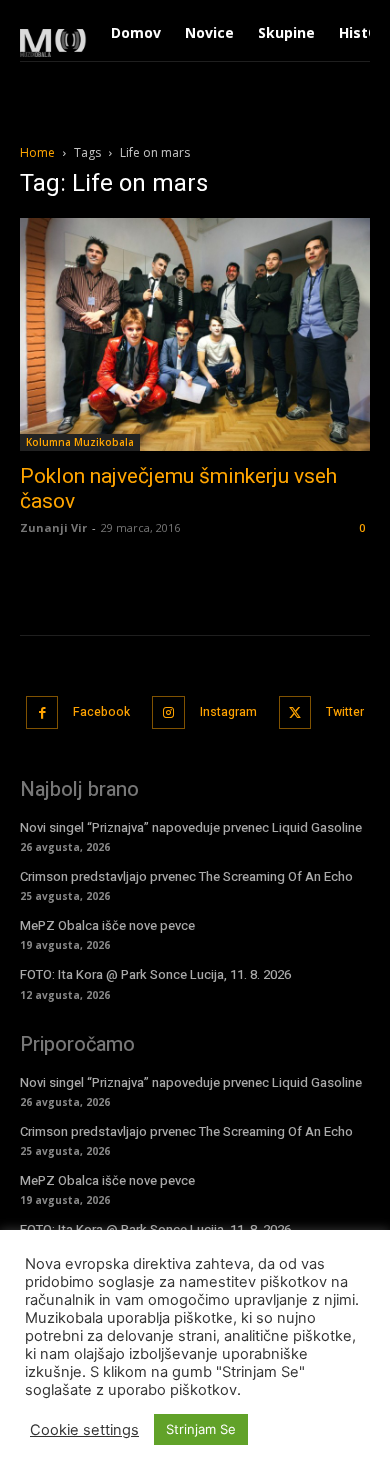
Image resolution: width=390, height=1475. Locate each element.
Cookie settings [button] (84, 1430)
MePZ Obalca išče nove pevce (107, 925)
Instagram (228, 712)
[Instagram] (168, 712)
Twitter (345, 712)
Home (37, 152)
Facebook (101, 712)
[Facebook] (42, 712)
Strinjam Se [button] (201, 1429)
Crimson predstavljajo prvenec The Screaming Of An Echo (186, 876)
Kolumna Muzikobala (80, 442)
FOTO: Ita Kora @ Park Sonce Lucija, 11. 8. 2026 (155, 974)
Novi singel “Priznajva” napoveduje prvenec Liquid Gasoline (191, 827)
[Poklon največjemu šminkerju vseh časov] (195, 334)
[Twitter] (295, 712)
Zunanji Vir (53, 527)
